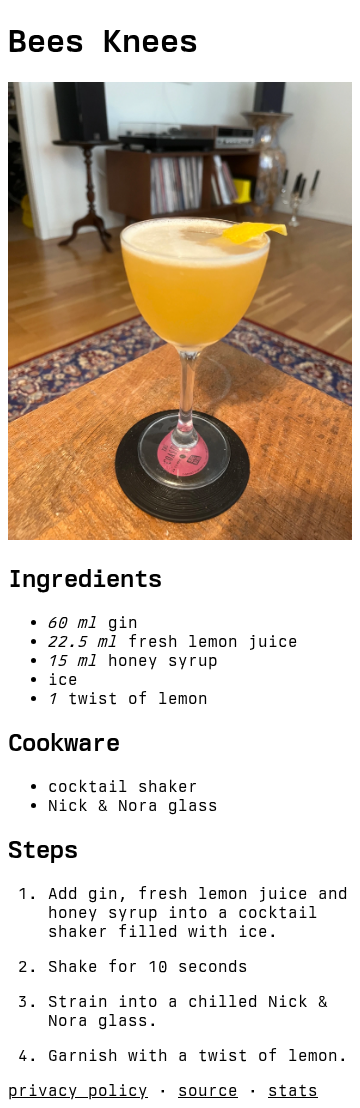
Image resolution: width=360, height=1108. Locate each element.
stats (293, 1090)
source (208, 1090)
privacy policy (78, 1090)
